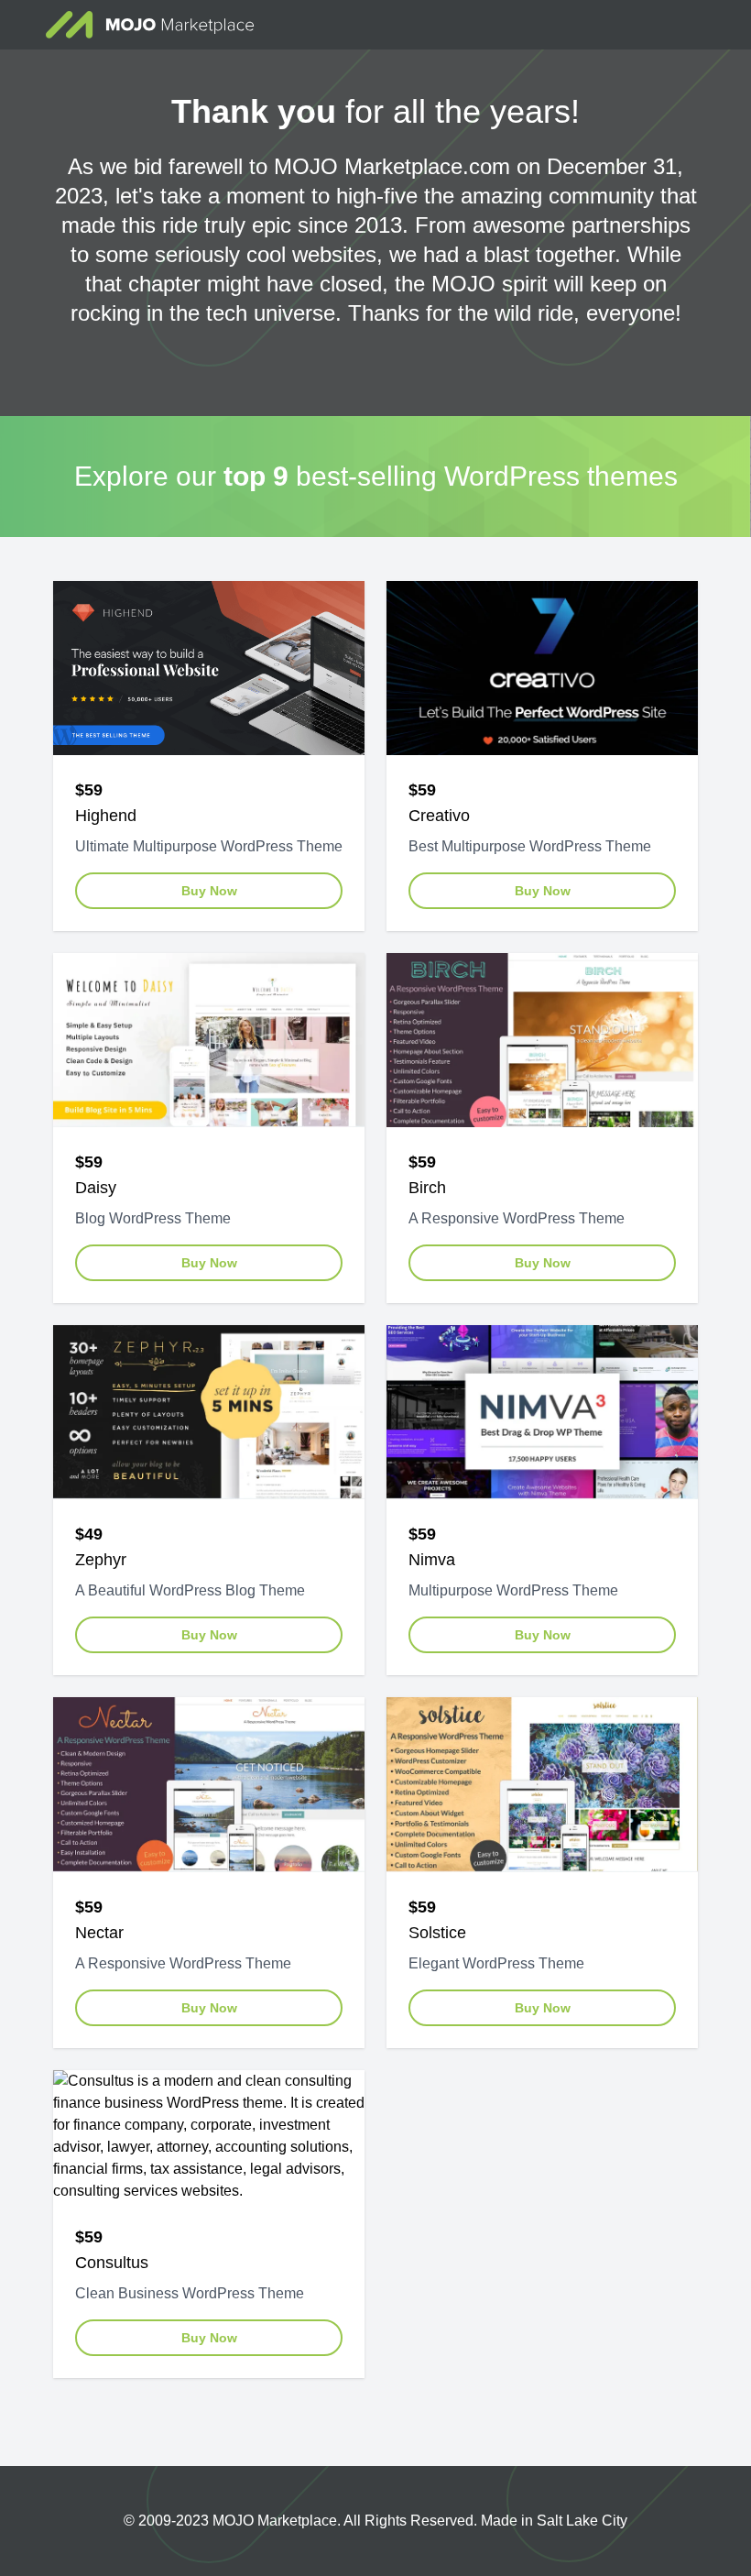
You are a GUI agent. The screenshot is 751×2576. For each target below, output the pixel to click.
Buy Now (209, 891)
